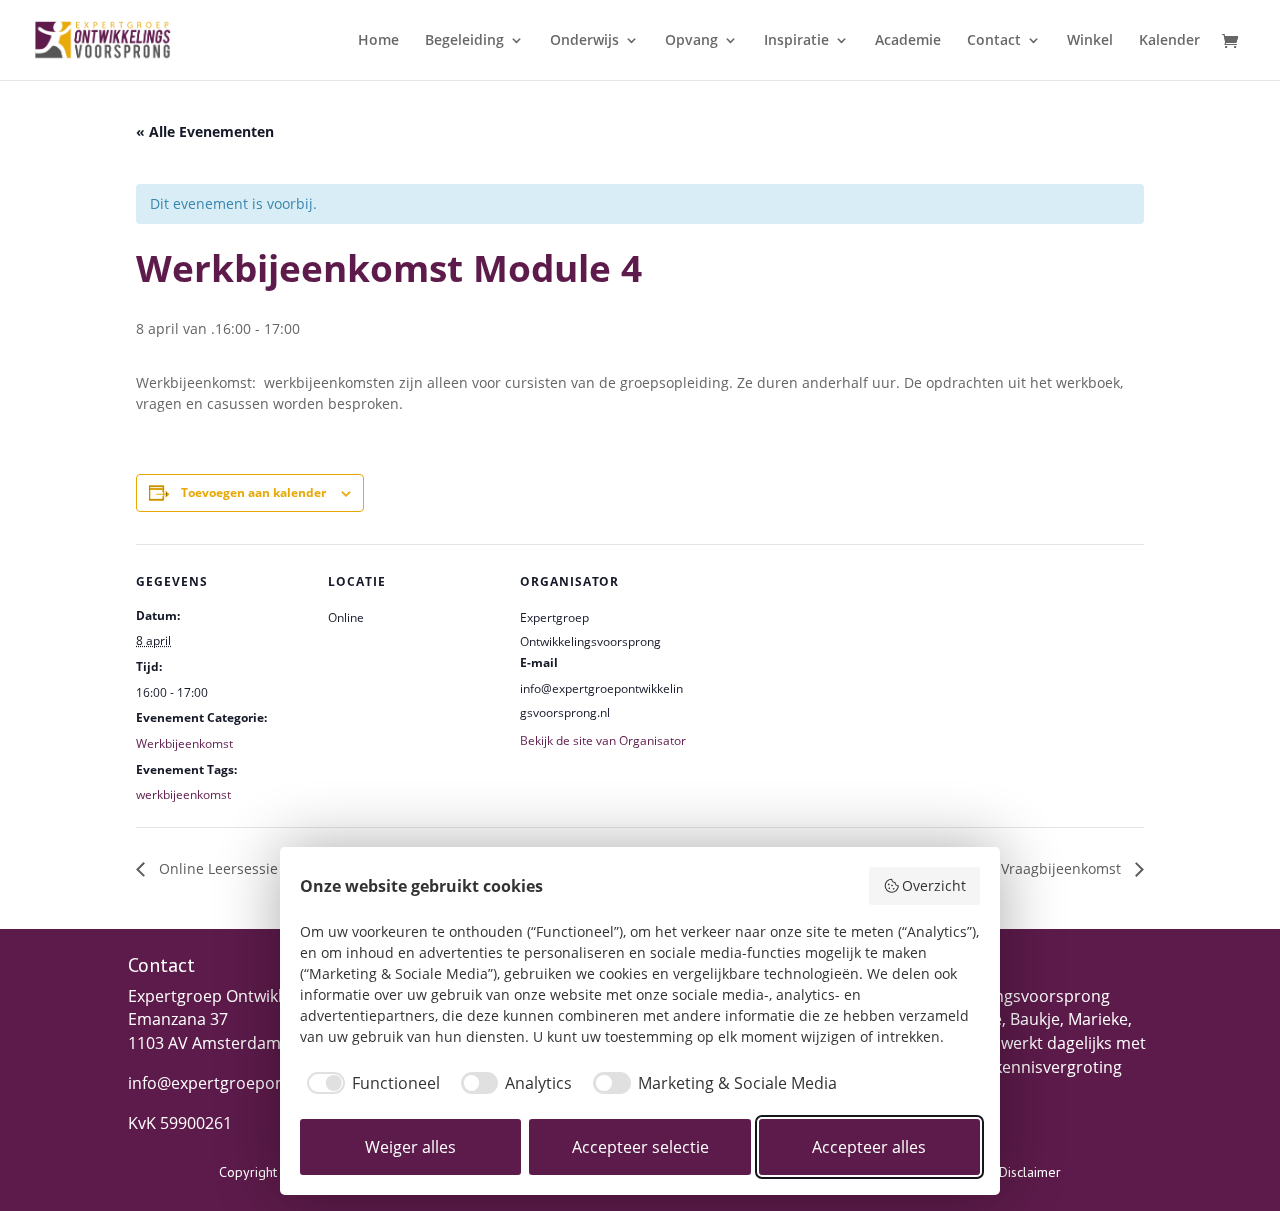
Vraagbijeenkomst (1063, 868)
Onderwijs (584, 41)
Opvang (691, 41)
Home (378, 41)
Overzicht (934, 885)
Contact (994, 41)
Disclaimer (1030, 1172)
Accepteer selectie (640, 1147)
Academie (908, 41)
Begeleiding (464, 41)
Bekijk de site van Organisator (603, 740)
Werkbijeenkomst (184, 743)
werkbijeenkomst (183, 794)
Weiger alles (410, 1147)
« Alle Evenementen (205, 131)
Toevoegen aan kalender (253, 492)
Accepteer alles (869, 1147)
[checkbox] (370, 1083)
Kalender (1169, 41)
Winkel (1090, 41)
